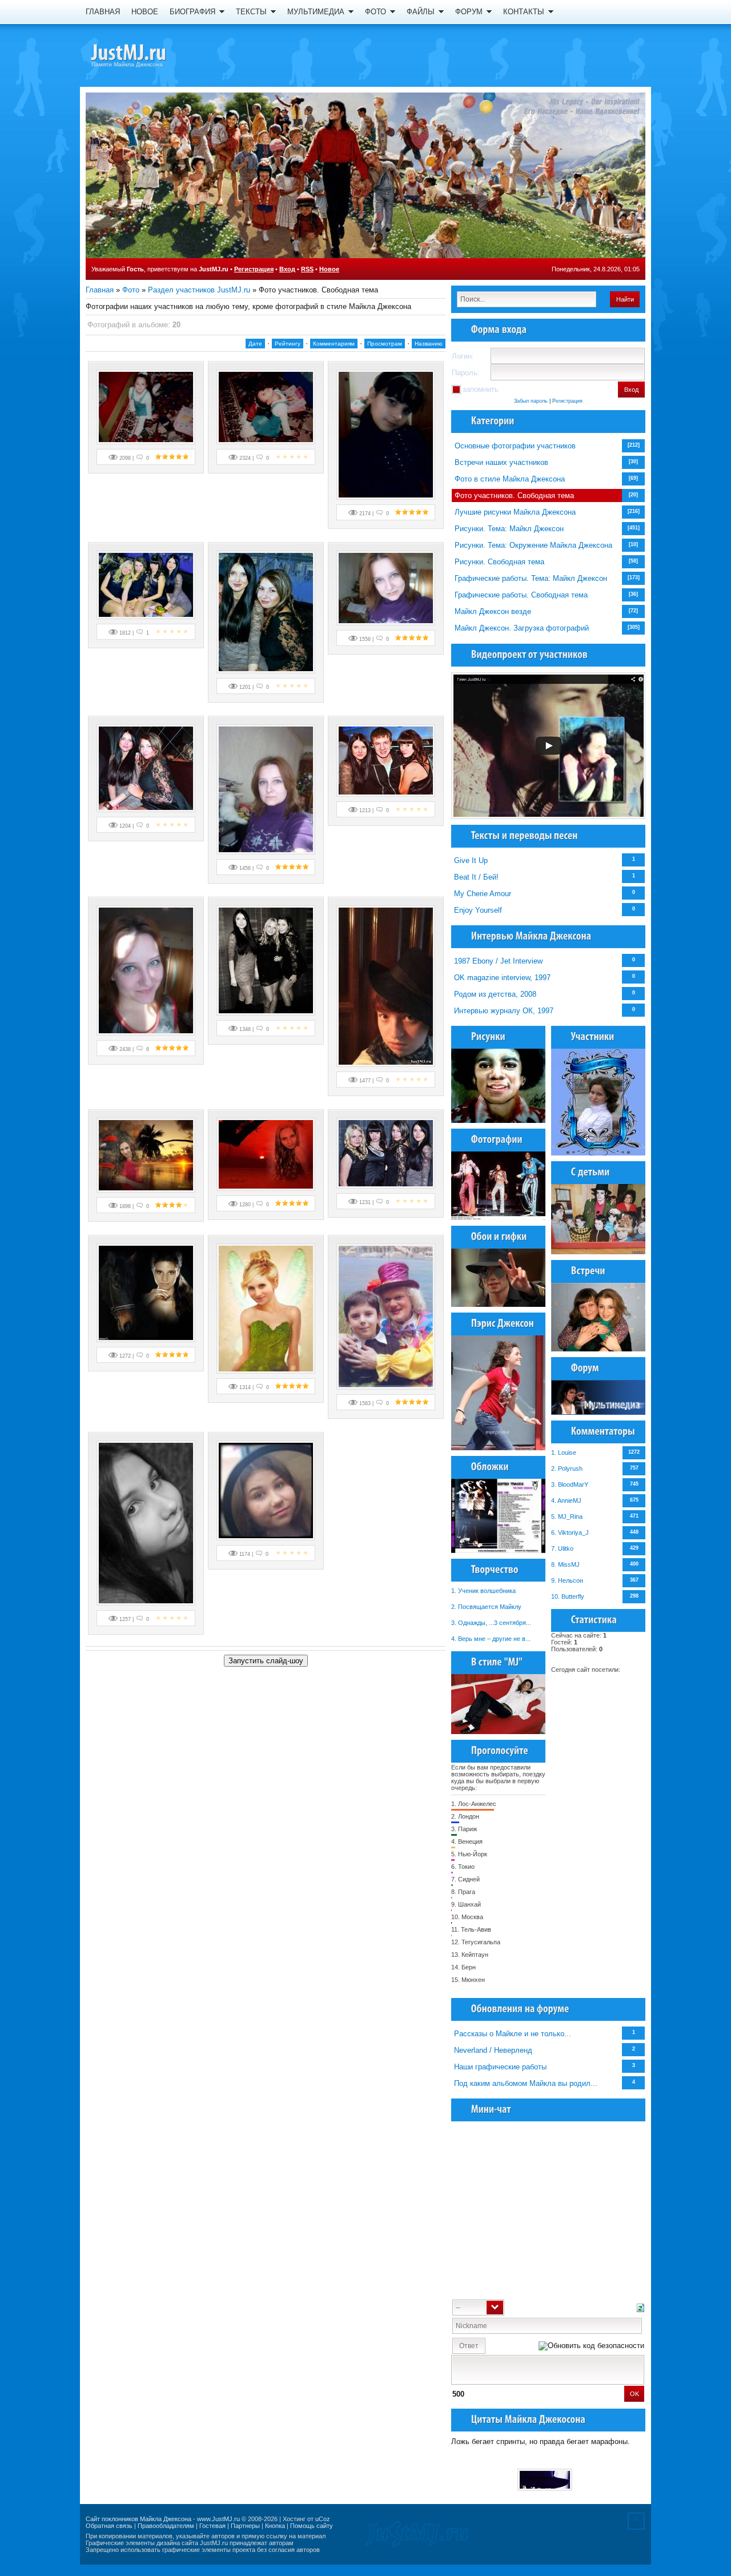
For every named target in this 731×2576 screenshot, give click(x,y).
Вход (287, 269)
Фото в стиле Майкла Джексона (510, 479)
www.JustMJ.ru (218, 2519)
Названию (429, 344)
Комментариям (334, 344)
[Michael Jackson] (148, 54)
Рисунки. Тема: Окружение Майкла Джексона (533, 545)
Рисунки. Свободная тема (499, 562)
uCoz (323, 2519)
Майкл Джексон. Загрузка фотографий (522, 628)
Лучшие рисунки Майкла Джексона (515, 512)
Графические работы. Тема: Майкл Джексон (531, 578)
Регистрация (254, 269)
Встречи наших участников (501, 462)
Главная (100, 290)
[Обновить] (640, 2307)
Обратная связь (109, 2526)
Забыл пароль (531, 401)
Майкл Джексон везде (493, 611)
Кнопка (275, 2526)
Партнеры (245, 2526)
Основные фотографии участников (515, 446)
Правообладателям (166, 2526)
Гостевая (212, 2526)
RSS (307, 269)
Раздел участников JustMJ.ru (199, 290)
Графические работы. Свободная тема (521, 595)
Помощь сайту (312, 2526)
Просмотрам (385, 344)
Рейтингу (288, 344)
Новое (329, 269)
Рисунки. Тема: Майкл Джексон (509, 529)
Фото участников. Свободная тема (514, 495)
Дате (255, 344)
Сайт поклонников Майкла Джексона (138, 2519)
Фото (131, 290)
